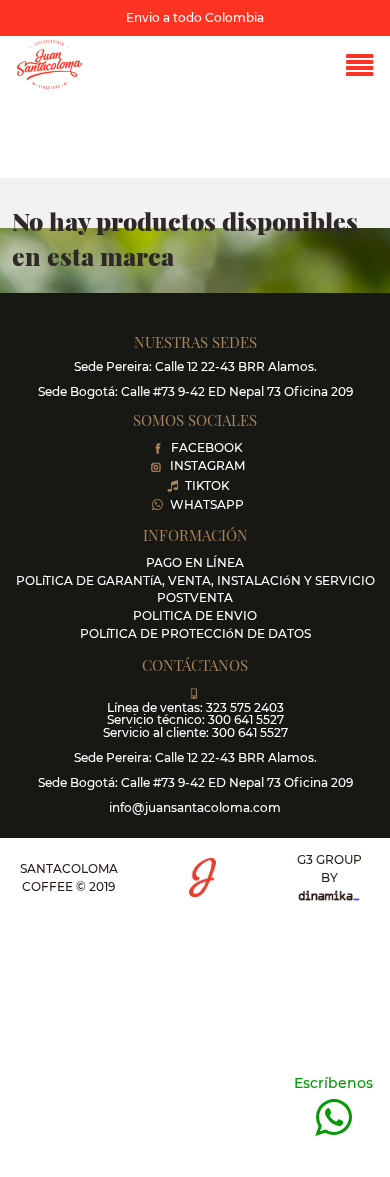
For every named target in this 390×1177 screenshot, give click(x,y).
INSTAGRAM (207, 465)
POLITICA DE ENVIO (195, 615)
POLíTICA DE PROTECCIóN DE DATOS (195, 633)
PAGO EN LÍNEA (195, 562)
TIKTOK (207, 485)
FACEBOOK (207, 447)
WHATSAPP (207, 504)
